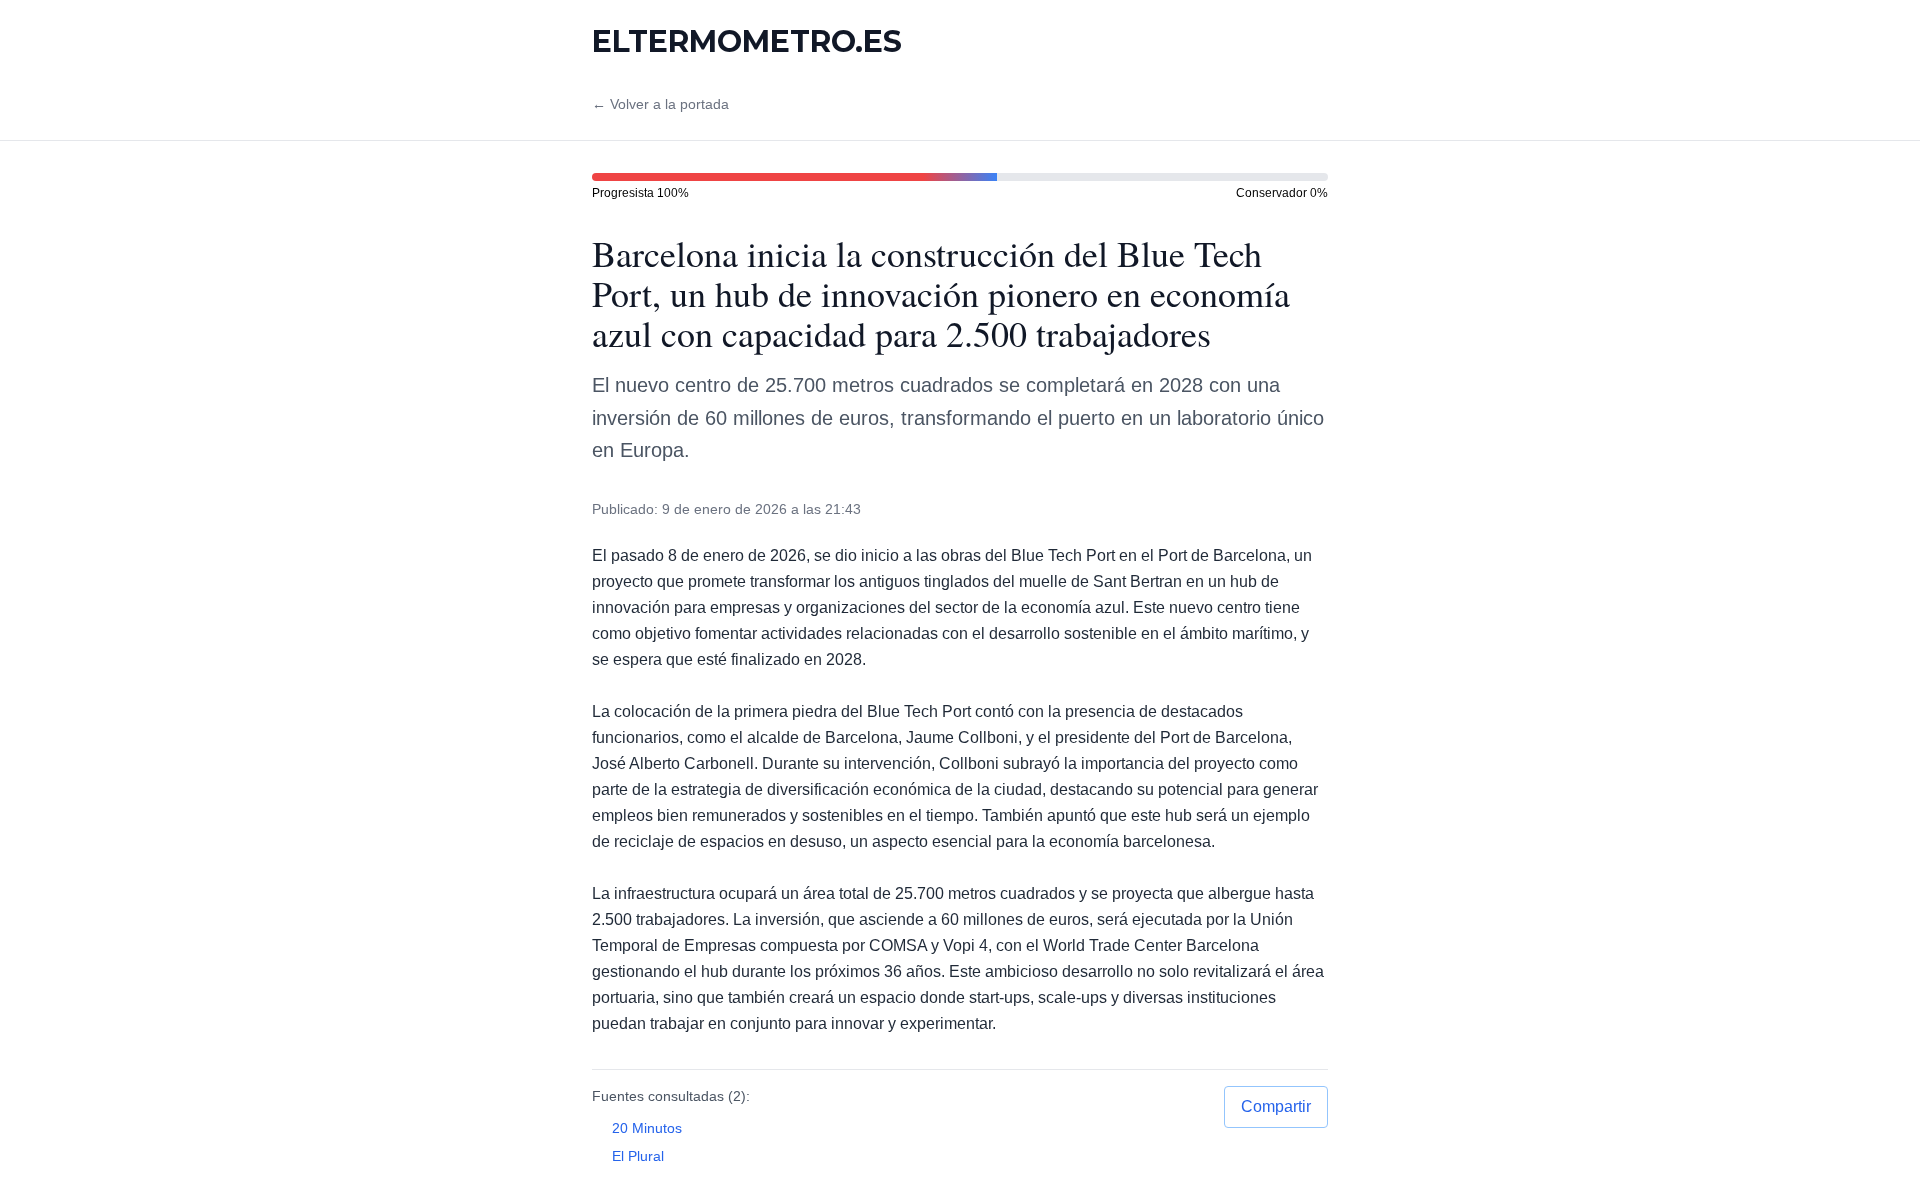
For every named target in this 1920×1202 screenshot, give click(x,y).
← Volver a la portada (660, 104)
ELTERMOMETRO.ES (747, 42)
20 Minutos (647, 1128)
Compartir (1276, 1106)
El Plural (638, 1156)
